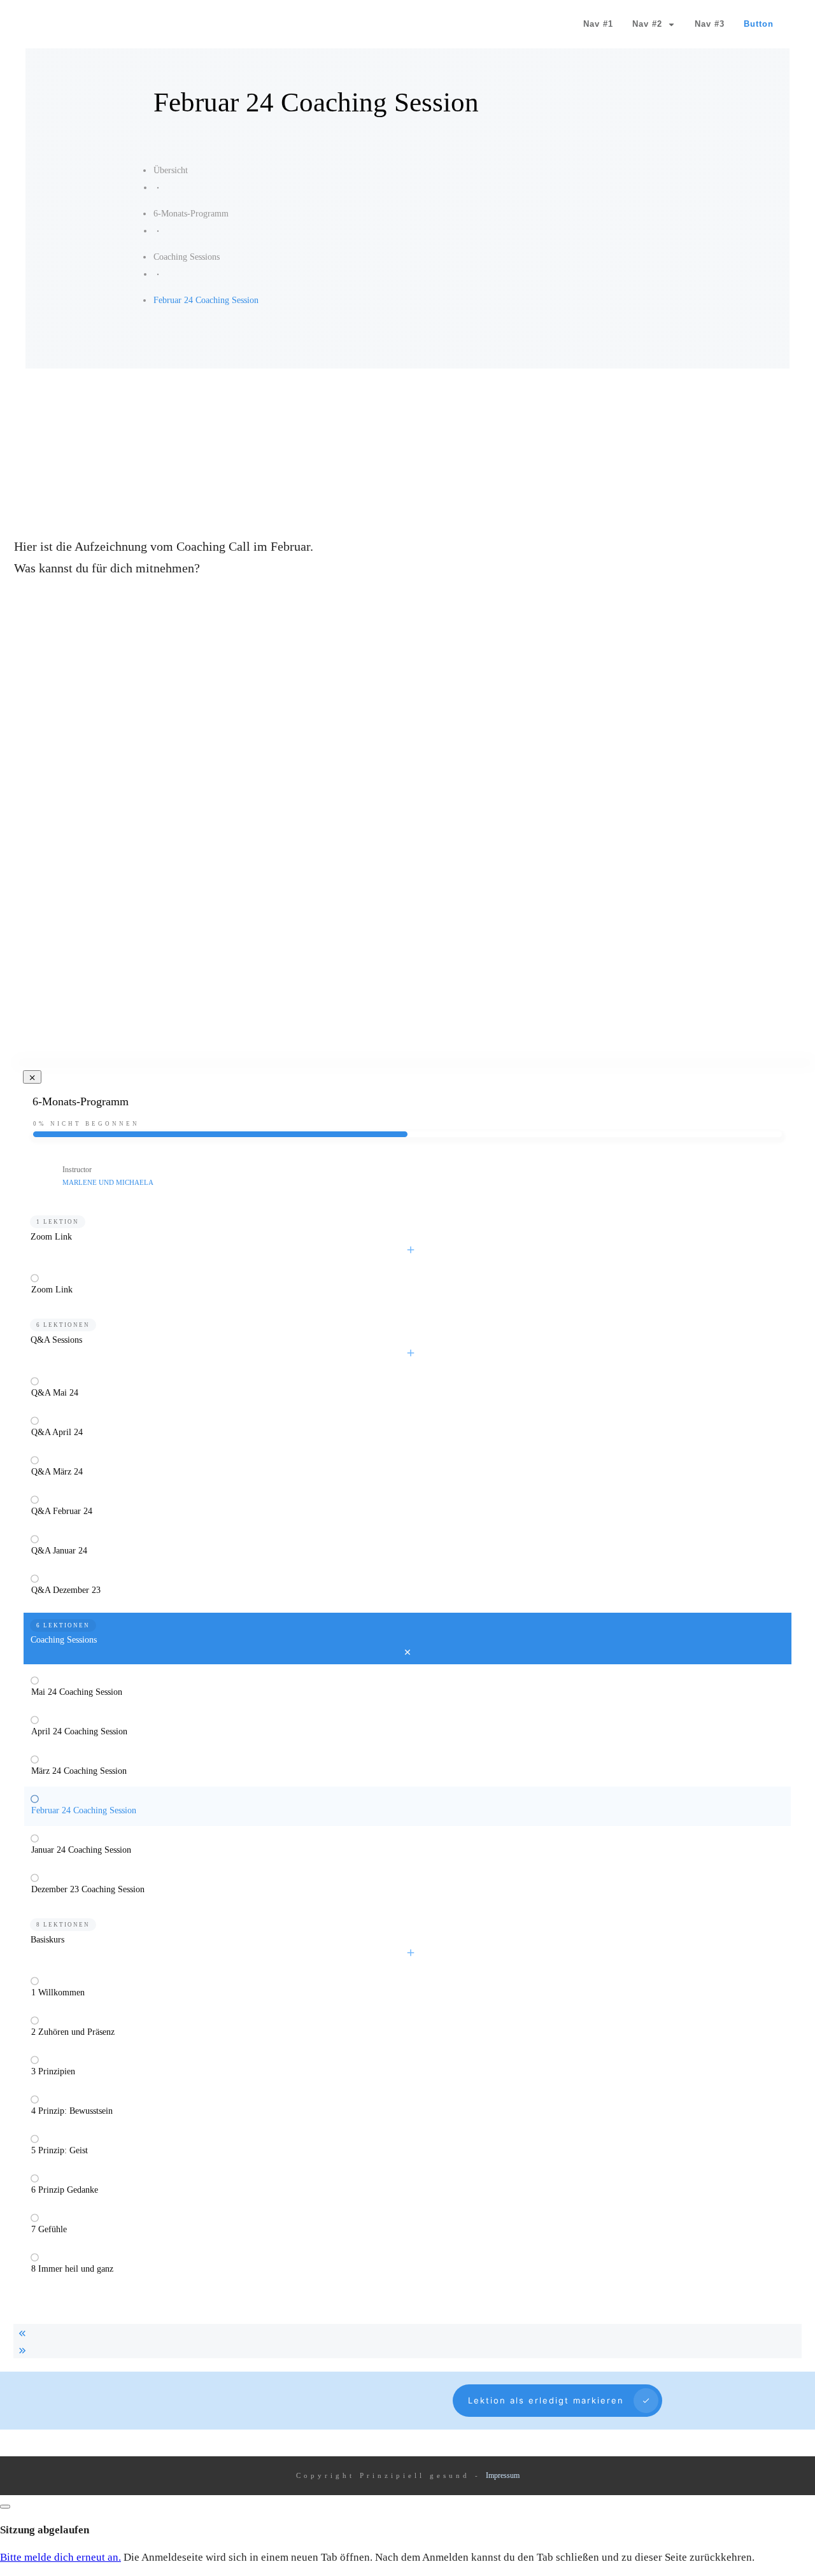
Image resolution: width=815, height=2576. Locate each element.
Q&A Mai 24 (55, 1393)
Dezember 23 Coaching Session (88, 1889)
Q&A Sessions (56, 1340)
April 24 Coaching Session (79, 1731)
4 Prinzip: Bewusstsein (72, 2111)
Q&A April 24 (57, 1432)
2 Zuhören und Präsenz (73, 2032)
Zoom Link (51, 1237)
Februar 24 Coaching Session (84, 1810)
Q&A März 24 (57, 1472)
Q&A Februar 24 (62, 1511)
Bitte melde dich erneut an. (60, 2557)
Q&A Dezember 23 (66, 1590)
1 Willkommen (58, 1992)
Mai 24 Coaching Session (77, 1692)
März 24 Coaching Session (79, 1771)
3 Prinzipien (53, 2071)
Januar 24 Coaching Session (81, 1850)
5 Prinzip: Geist (60, 2150)
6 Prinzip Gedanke (65, 2190)
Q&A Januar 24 (59, 1551)
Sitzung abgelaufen (45, 2530)
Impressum (503, 2475)
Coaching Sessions (64, 1640)
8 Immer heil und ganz (72, 2269)
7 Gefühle (49, 2229)
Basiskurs (47, 1940)
